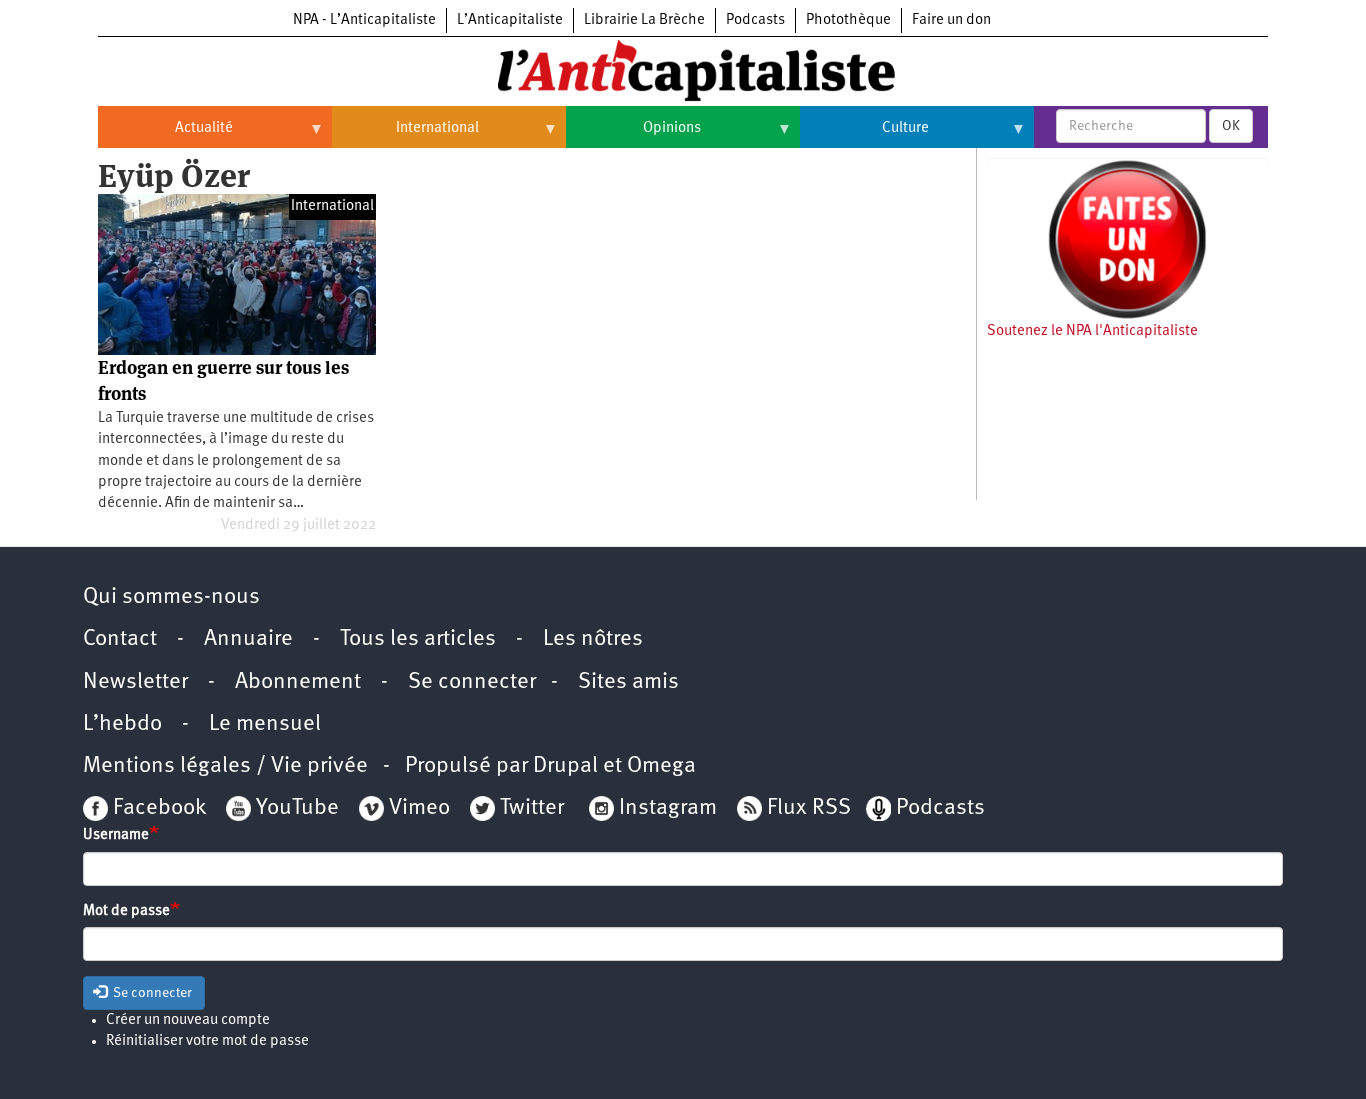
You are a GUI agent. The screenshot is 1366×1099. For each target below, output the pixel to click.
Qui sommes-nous (171, 597)
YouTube (295, 808)
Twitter (532, 808)
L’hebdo (122, 724)
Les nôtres (593, 639)
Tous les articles (418, 639)
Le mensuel (265, 724)
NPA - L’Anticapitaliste (364, 20)
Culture (864, 136)
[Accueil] (683, 69)
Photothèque (848, 20)
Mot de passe (126, 911)
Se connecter (472, 682)
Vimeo (419, 808)
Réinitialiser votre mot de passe (207, 1041)
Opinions (633, 136)
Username (116, 835)
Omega (661, 766)
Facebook (157, 808)
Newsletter (135, 682)
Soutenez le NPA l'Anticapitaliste (1092, 331)
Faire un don (951, 20)
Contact (120, 639)
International (405, 136)
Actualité (165, 136)
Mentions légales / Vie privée (225, 766)
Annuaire (248, 639)
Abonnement (298, 682)
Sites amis (628, 682)
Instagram (668, 808)
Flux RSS (809, 808)
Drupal (565, 766)
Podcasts (755, 20)
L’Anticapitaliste (510, 20)
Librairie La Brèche (644, 20)
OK (1231, 126)
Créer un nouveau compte (188, 1020)
